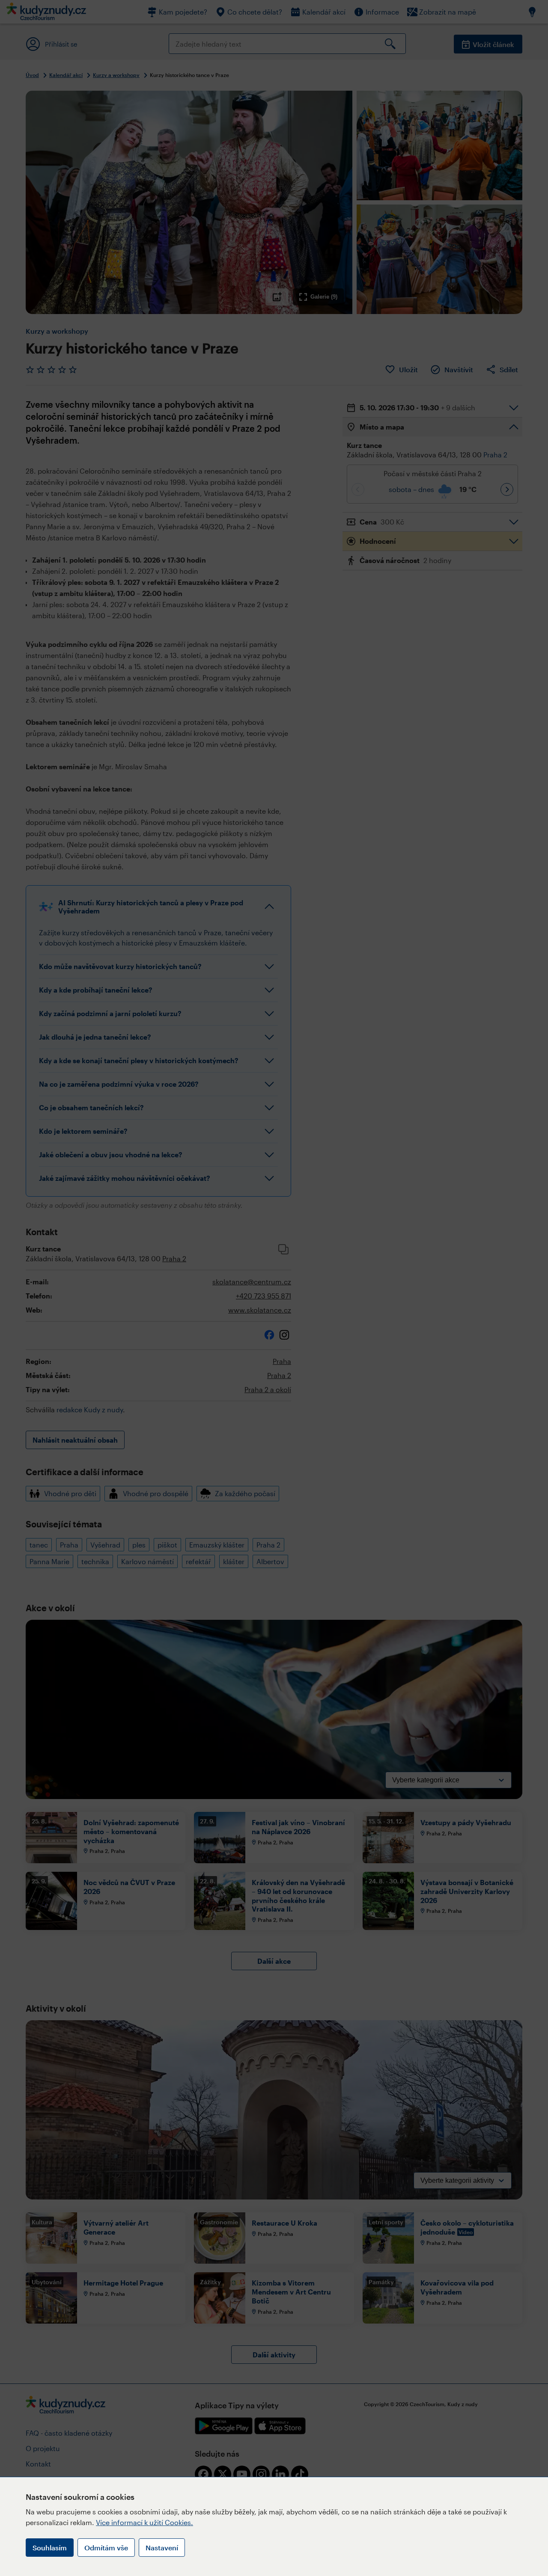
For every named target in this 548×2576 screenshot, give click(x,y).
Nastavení (162, 2548)
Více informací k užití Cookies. (144, 2522)
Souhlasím (50, 2548)
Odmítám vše (106, 2548)
